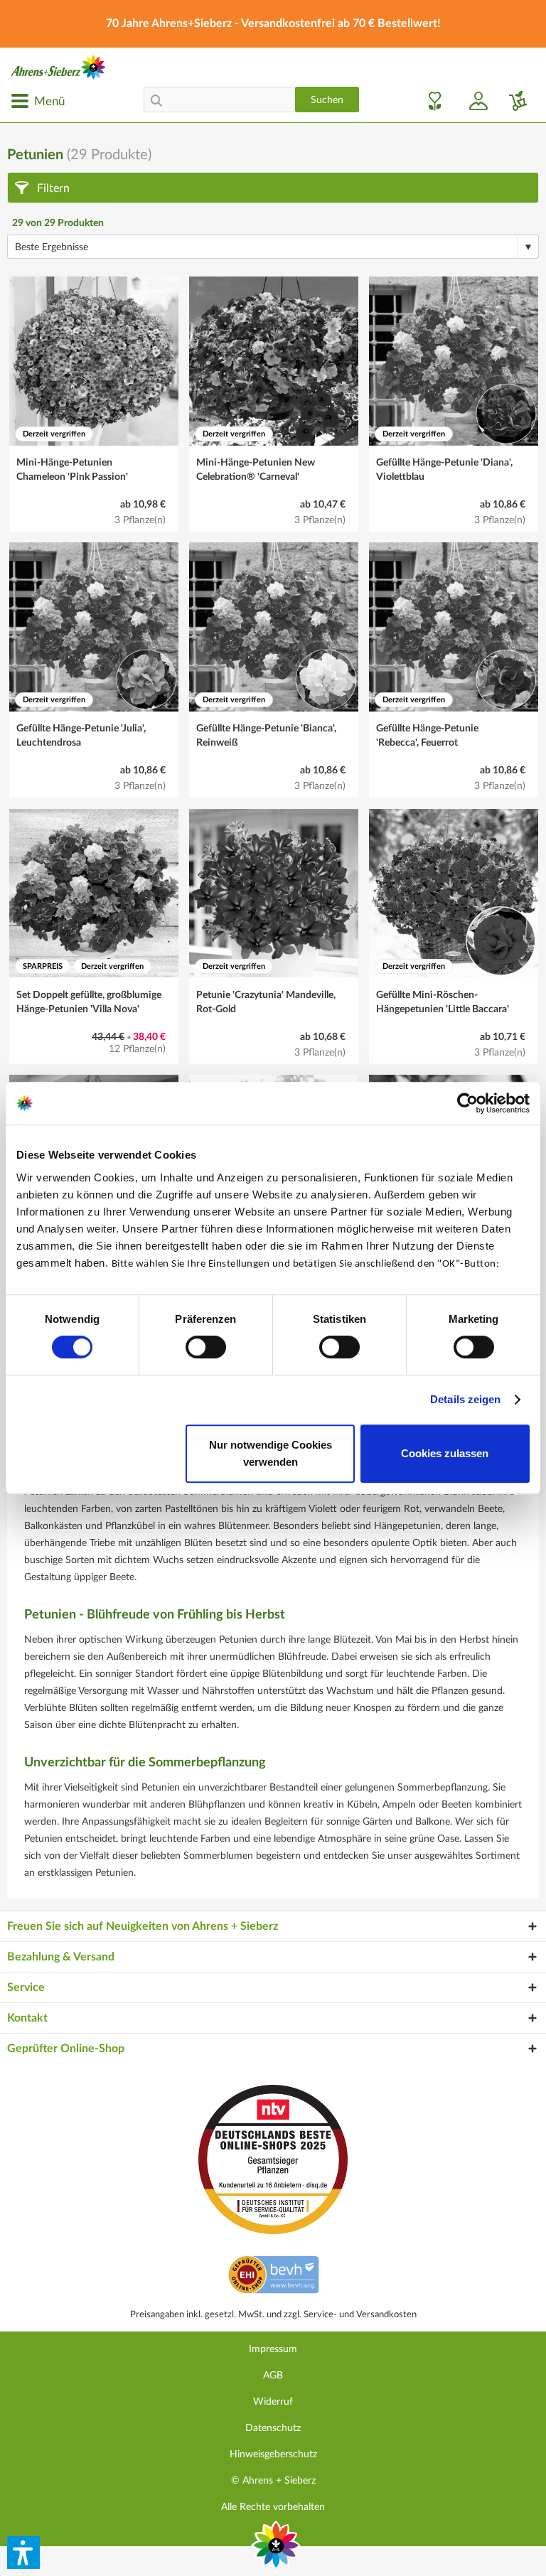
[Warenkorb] (513, 101)
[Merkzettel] (431, 101)
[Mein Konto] (473, 101)
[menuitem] (38, 101)
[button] (23, 2553)
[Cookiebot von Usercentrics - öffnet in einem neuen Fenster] (467, 1103)
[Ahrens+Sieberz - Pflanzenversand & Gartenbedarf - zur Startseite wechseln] (58, 67)
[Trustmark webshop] (273, 2277)
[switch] (206, 1347)
